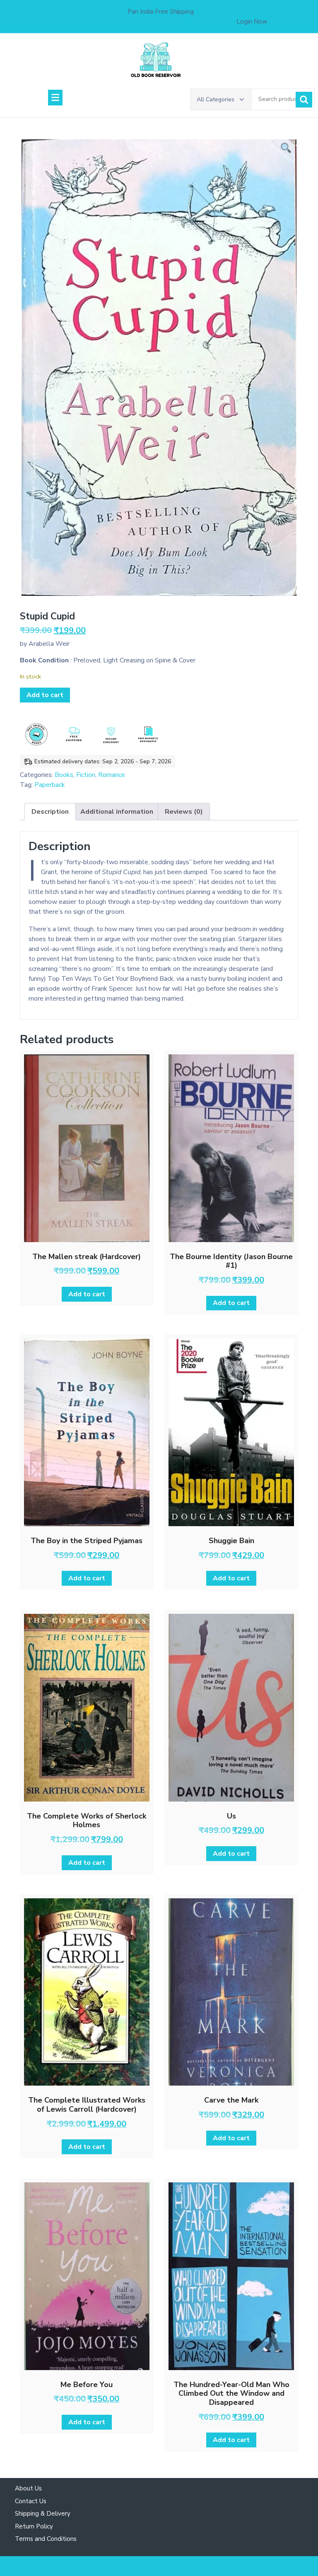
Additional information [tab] (117, 812)
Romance (112, 775)
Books (64, 775)
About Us (28, 2488)
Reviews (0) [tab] (184, 812)
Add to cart (45, 695)
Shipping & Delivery (43, 2514)
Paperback (50, 785)
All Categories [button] (216, 99)
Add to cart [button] (87, 1294)
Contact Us (31, 2501)
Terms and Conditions (46, 2539)
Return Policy (34, 2526)
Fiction (86, 775)
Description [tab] (50, 812)
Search (304, 100)
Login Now (252, 22)
